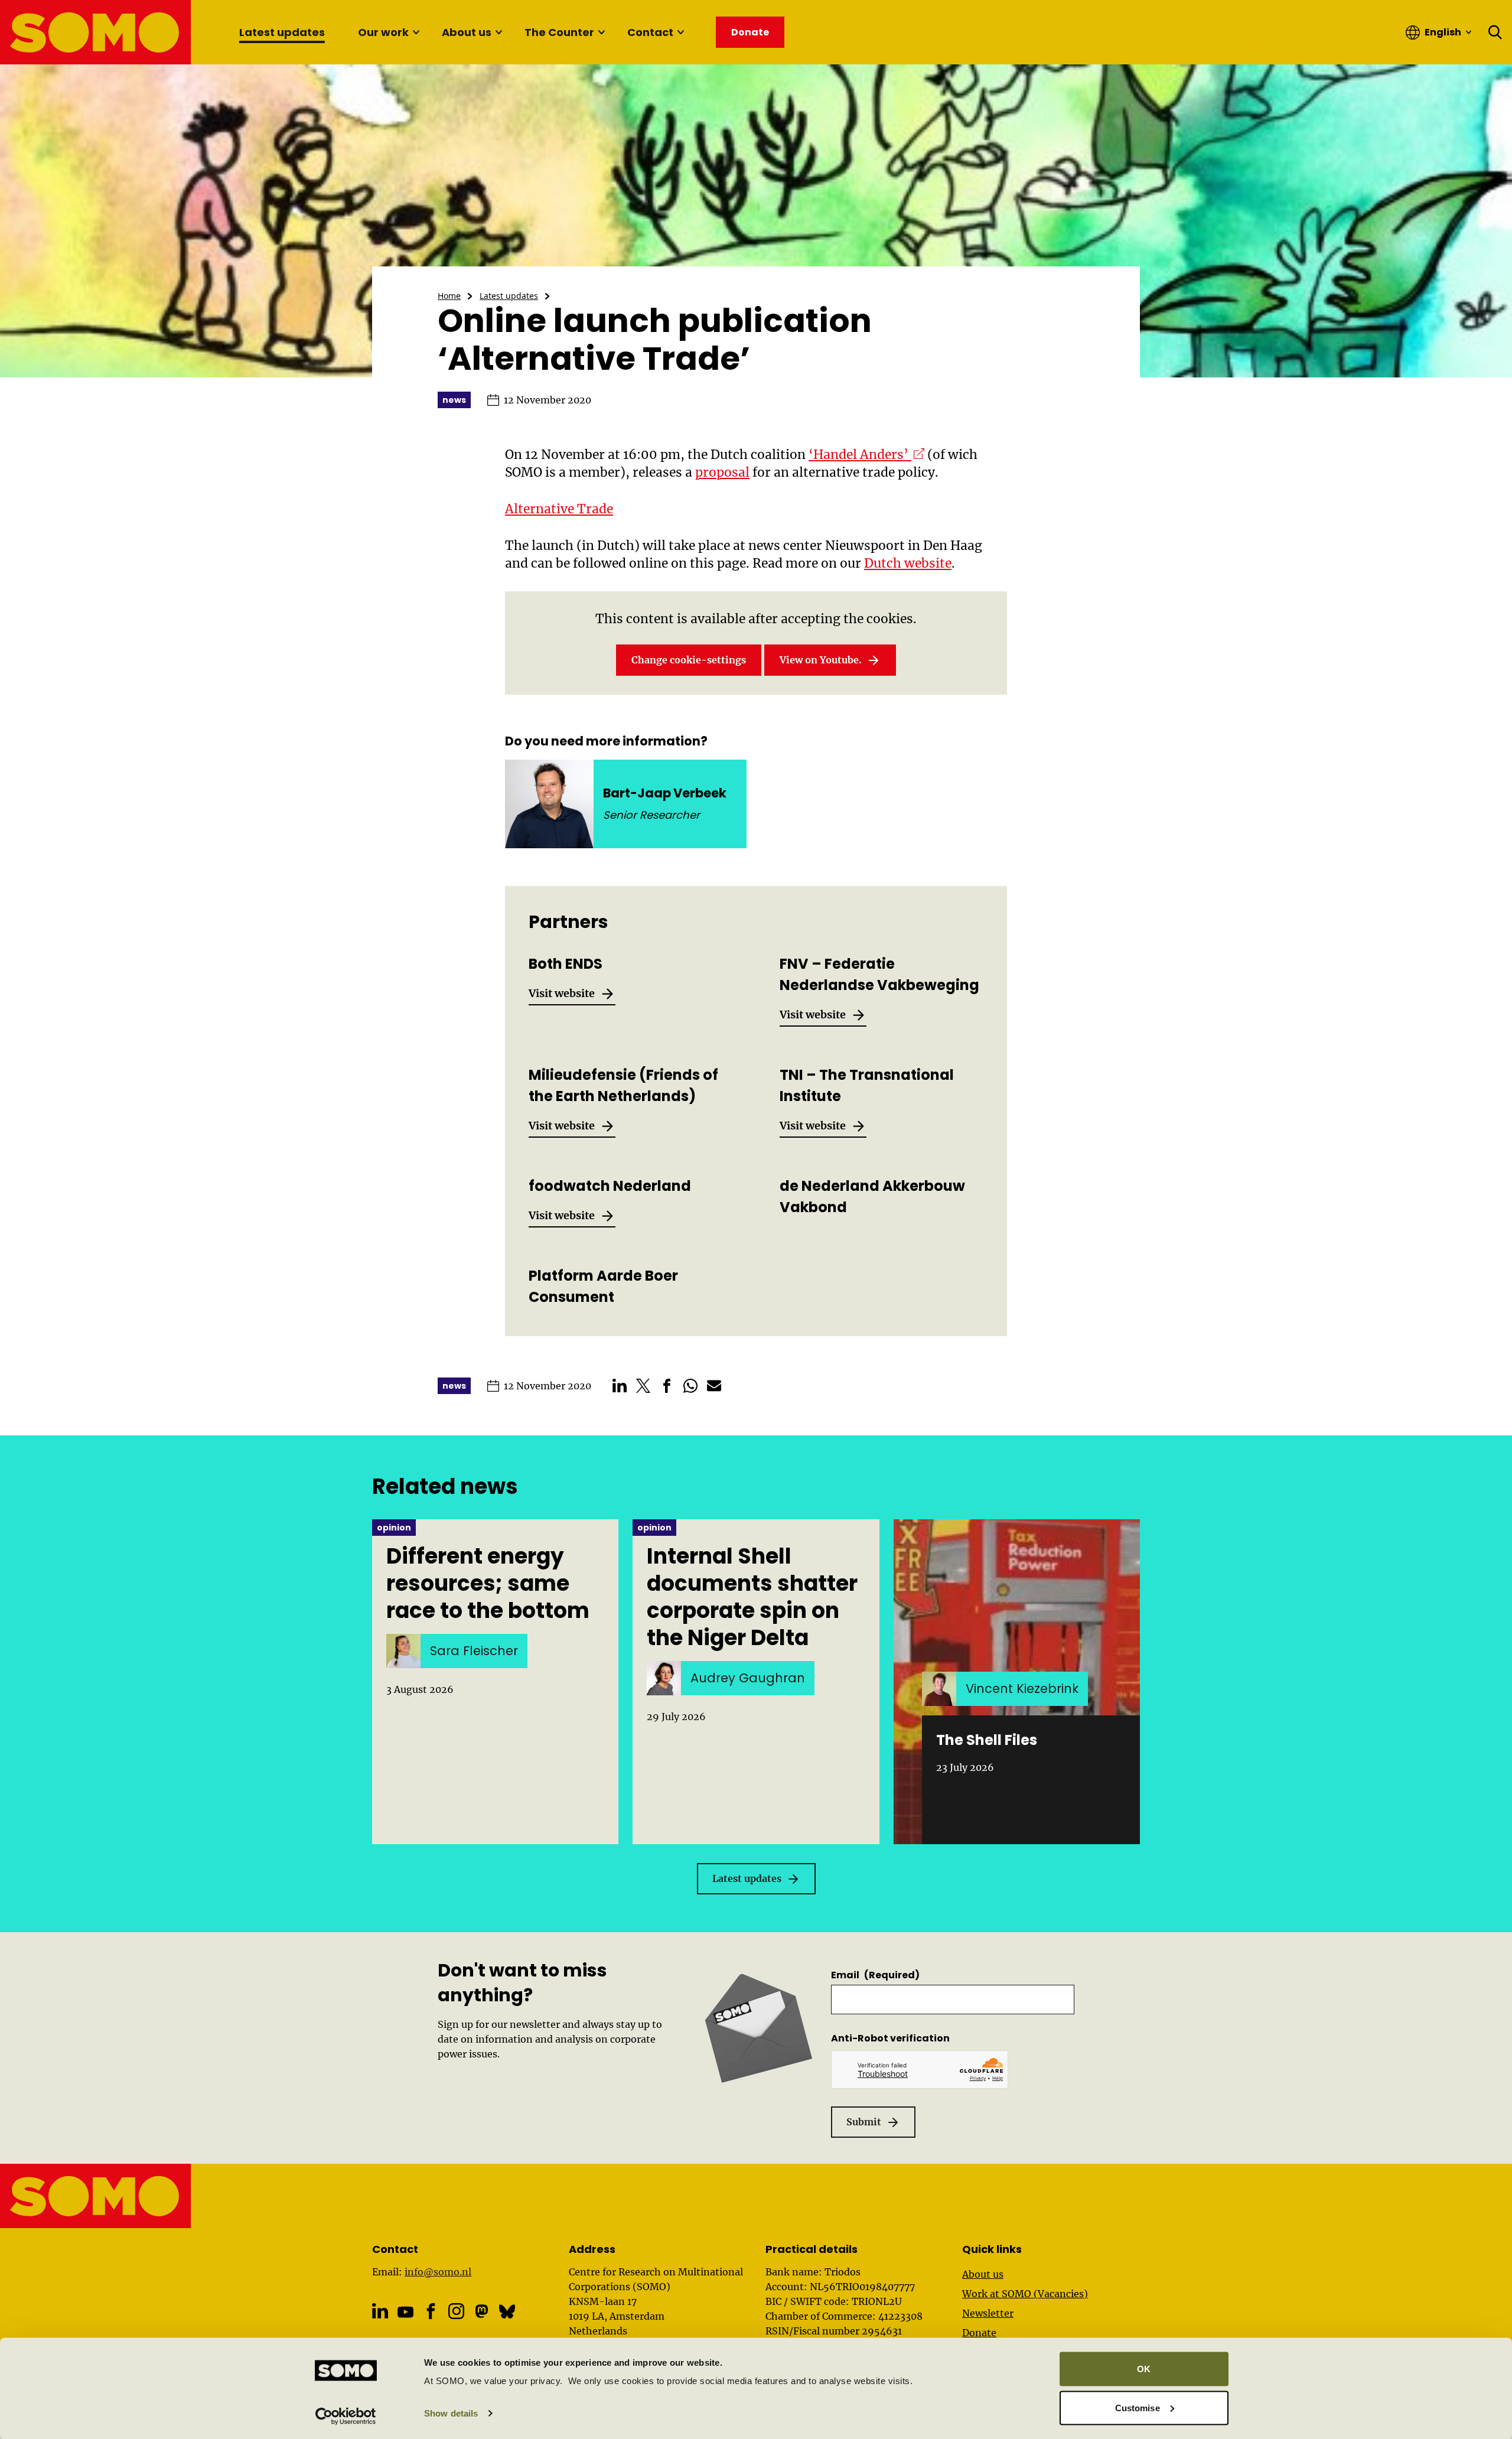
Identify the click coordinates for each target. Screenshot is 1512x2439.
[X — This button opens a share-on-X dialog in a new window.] (643, 1386)
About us (467, 32)
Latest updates (282, 32)
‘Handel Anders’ (866, 455)
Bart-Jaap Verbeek (665, 793)
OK (1144, 2369)
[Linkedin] (380, 2311)
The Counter (559, 32)
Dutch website (908, 563)
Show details (451, 2413)
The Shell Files (987, 1740)
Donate (979, 2333)
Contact (650, 32)
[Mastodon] (482, 2311)
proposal (722, 472)
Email (875, 1975)
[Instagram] (456, 2311)
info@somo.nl (438, 2272)
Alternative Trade (559, 509)
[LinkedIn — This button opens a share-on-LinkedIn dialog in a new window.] (620, 1386)
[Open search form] (1495, 32)
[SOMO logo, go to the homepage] (96, 32)
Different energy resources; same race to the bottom (488, 1584)
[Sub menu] (416, 32)
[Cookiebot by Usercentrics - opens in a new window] (346, 2416)
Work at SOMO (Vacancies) (1025, 2294)
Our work (383, 32)
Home (449, 296)
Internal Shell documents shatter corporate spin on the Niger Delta (752, 1597)
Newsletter (988, 2313)
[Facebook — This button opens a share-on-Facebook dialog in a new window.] (667, 1386)
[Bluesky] (507, 2311)
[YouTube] (405, 2312)
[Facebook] (431, 2311)
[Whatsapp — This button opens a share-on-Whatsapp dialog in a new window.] (690, 1386)
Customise (1138, 2407)
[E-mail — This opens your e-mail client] (714, 1386)
